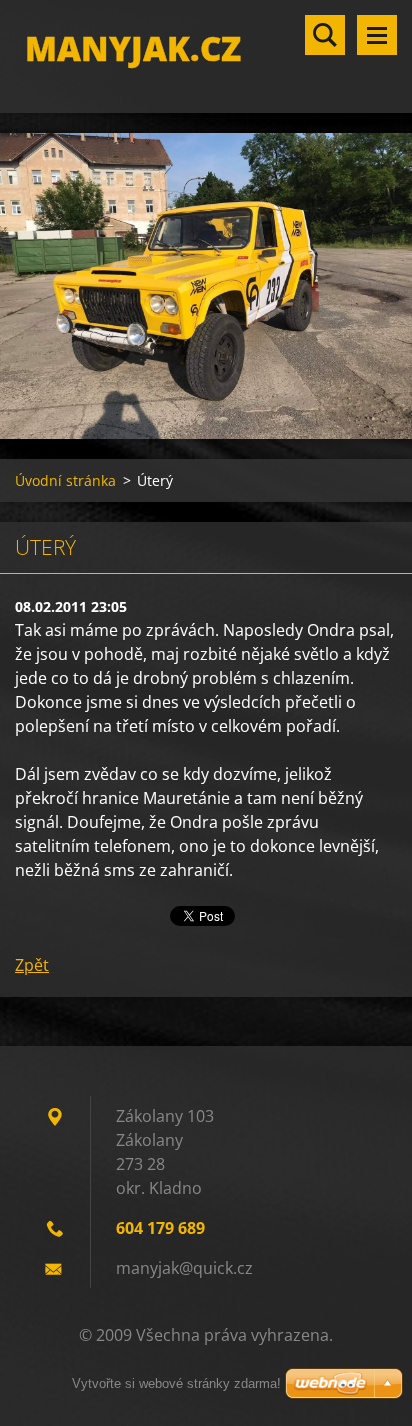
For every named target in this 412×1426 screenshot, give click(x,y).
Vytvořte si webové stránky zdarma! (176, 1383)
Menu (377, 35)
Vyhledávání (325, 35)
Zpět (32, 965)
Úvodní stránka (65, 480)
